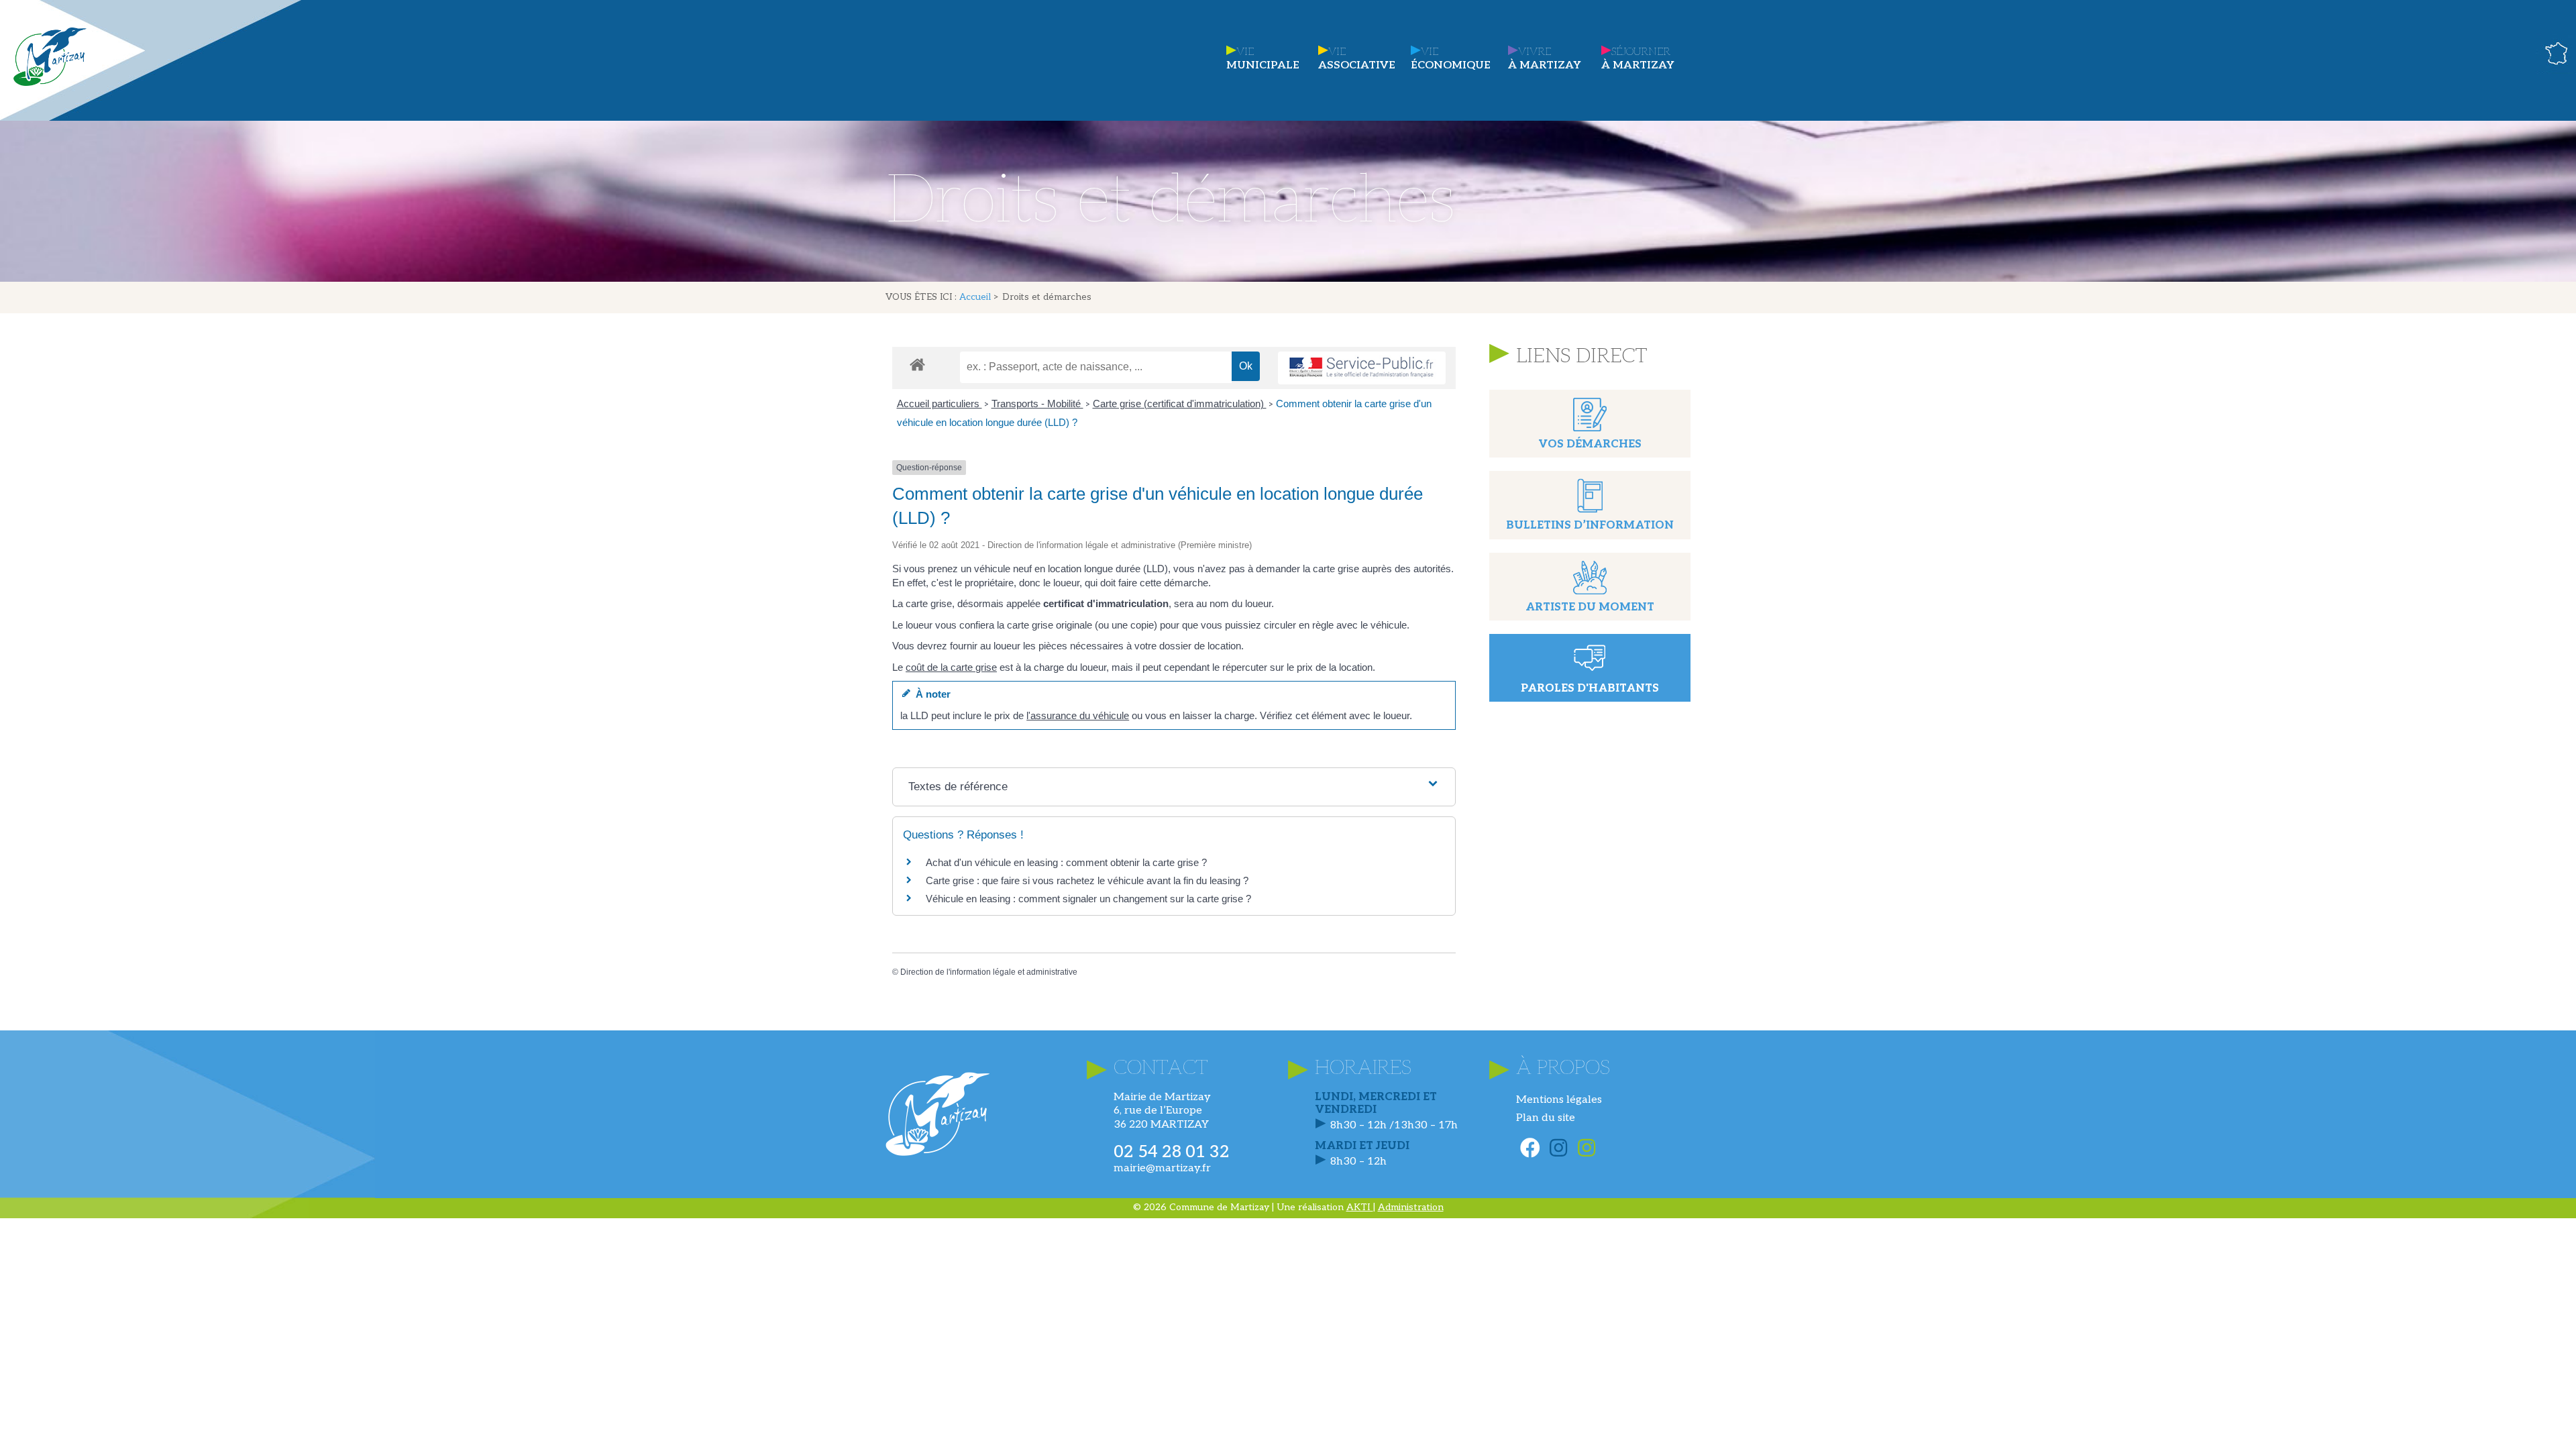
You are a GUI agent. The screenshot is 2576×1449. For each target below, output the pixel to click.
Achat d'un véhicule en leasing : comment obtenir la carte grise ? (1066, 862)
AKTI (1360, 1207)
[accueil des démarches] (917, 364)
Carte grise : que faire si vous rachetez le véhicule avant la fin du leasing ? (1087, 880)
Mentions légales (1559, 1100)
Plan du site (1546, 1118)
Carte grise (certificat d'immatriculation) (1180, 404)
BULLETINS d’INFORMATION (1590, 526)
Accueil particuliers (940, 404)
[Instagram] (1558, 1148)
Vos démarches (1590, 444)
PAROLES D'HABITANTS (1590, 689)
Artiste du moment (1590, 607)
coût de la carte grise (951, 667)
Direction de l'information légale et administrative (989, 972)
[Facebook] (1530, 1148)
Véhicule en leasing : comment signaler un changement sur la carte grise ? (1088, 899)
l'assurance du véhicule (1078, 715)
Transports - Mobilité (1037, 404)
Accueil (975, 297)
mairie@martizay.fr (1162, 1168)
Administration (1411, 1207)
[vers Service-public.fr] (1362, 368)
